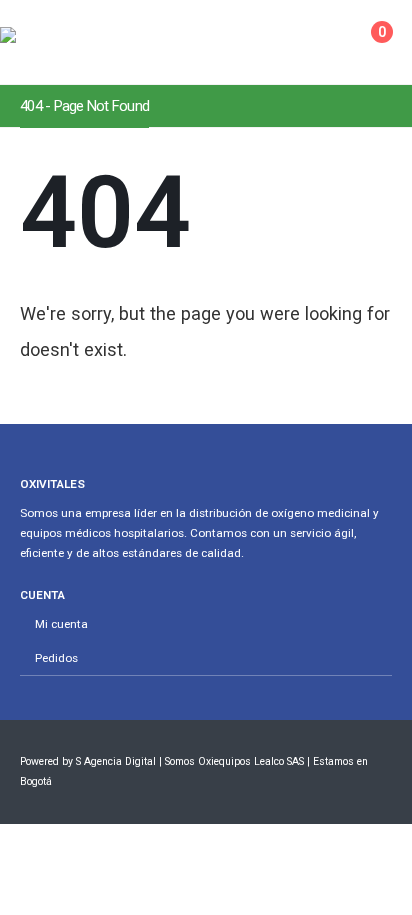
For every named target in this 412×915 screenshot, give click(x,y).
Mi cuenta (61, 624)
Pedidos (56, 658)
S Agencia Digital (116, 761)
